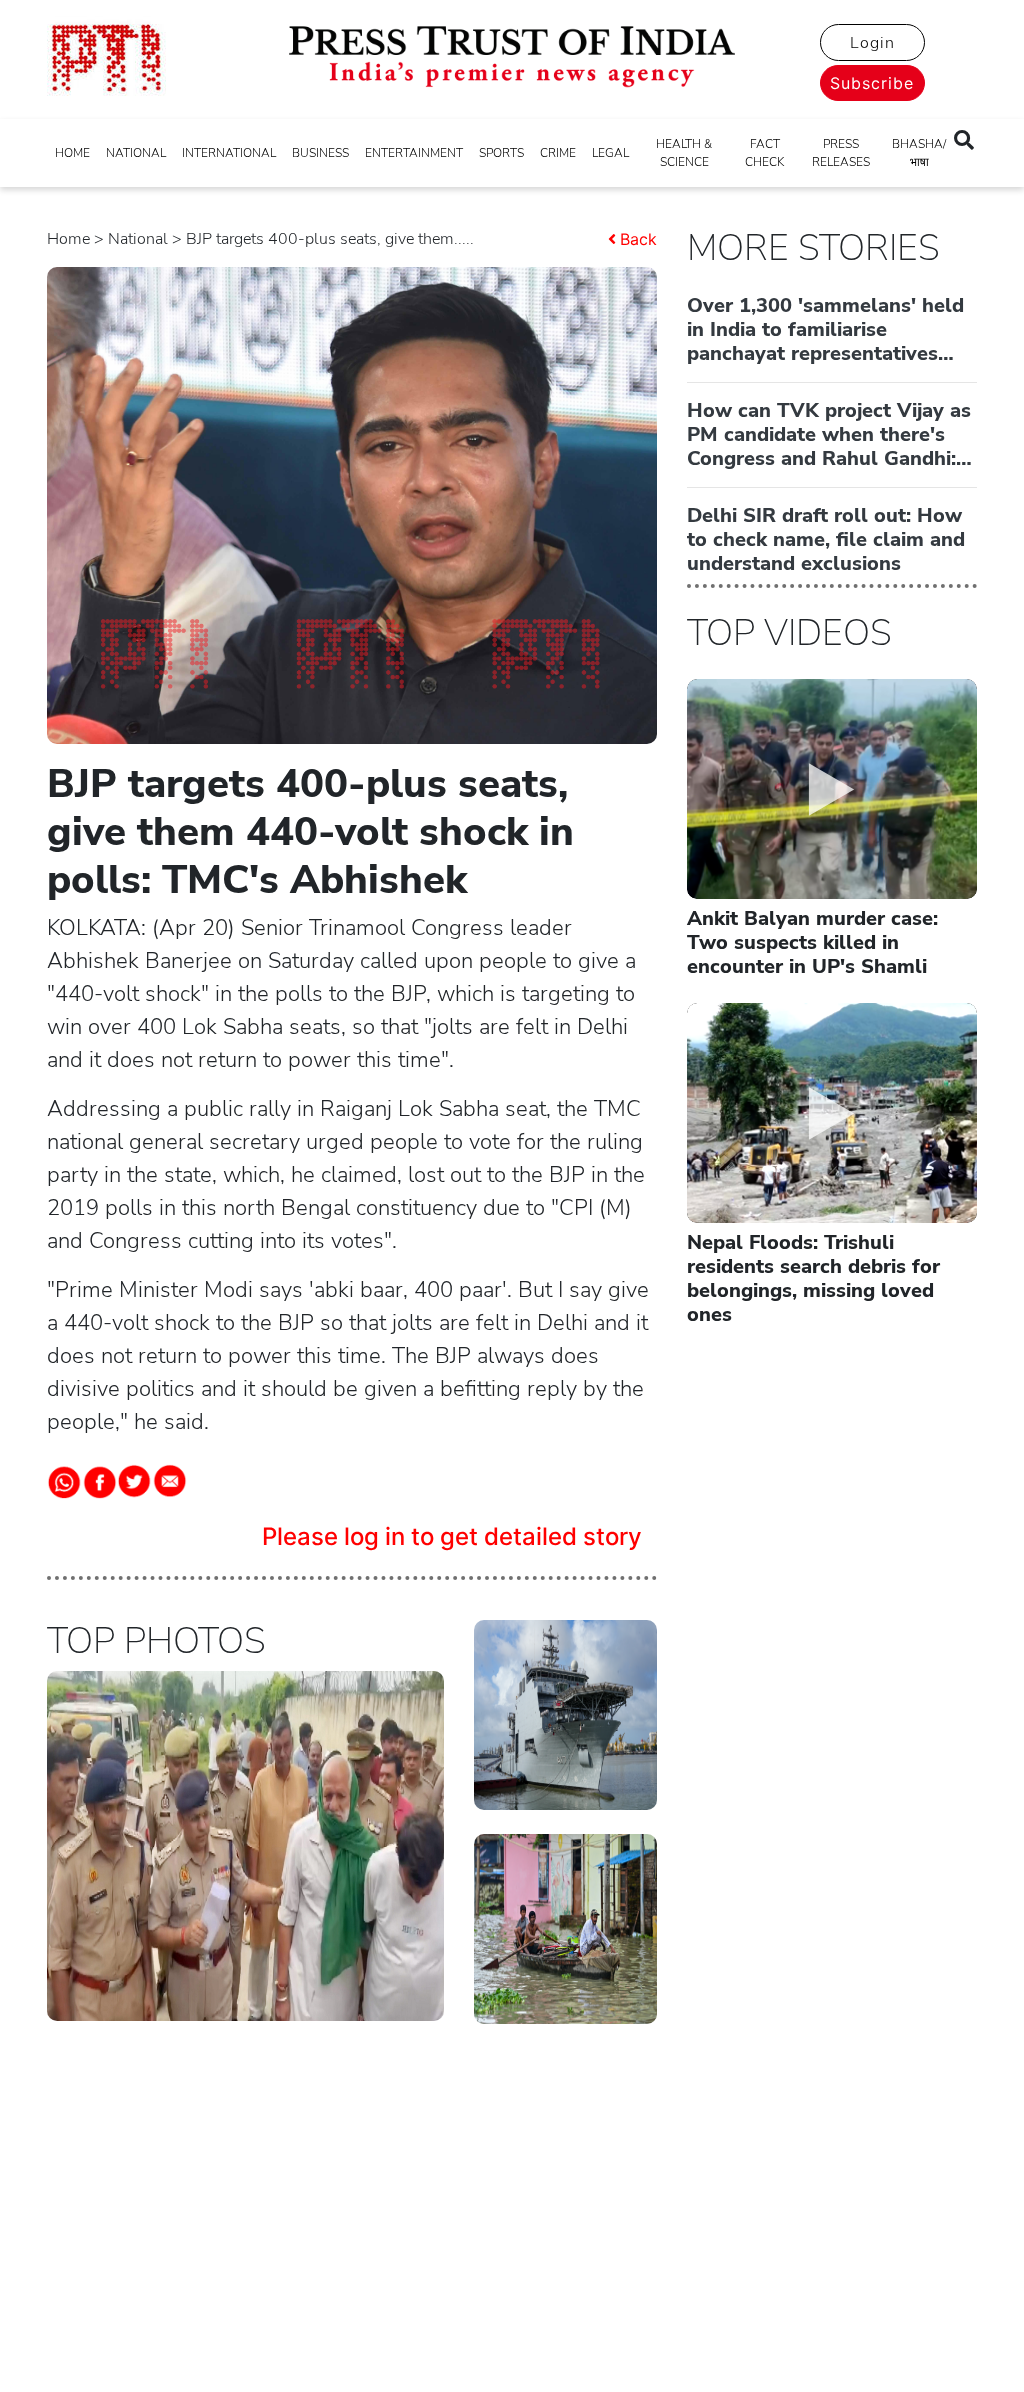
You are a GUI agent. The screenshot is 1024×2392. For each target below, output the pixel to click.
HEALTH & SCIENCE (684, 153)
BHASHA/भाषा (919, 153)
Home (68, 239)
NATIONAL (136, 153)
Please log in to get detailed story (452, 1536)
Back (638, 239)
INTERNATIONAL (229, 153)
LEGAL (610, 153)
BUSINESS (320, 153)
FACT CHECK (764, 153)
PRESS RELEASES (841, 153)
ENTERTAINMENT (414, 153)
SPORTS (501, 153)
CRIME (558, 153)
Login (872, 43)
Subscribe (872, 83)
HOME (72, 153)
